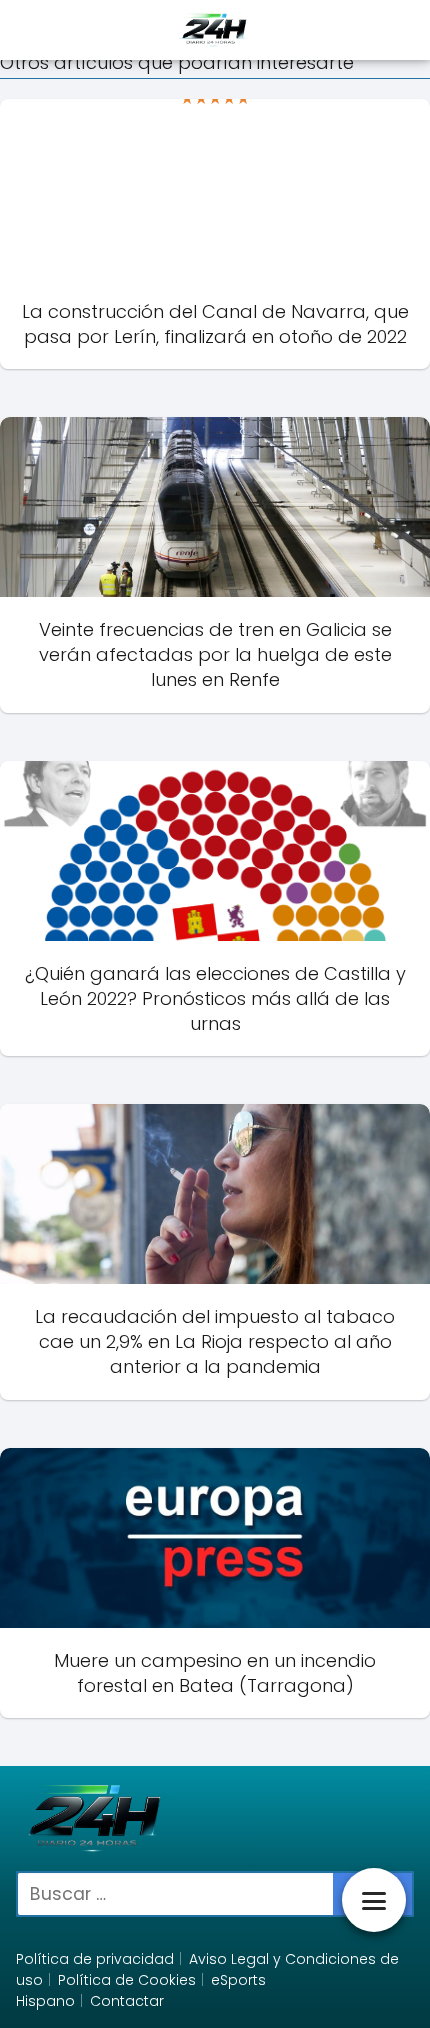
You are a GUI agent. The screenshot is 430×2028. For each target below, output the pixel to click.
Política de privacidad (95, 1959)
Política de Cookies (127, 1980)
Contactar (127, 2001)
